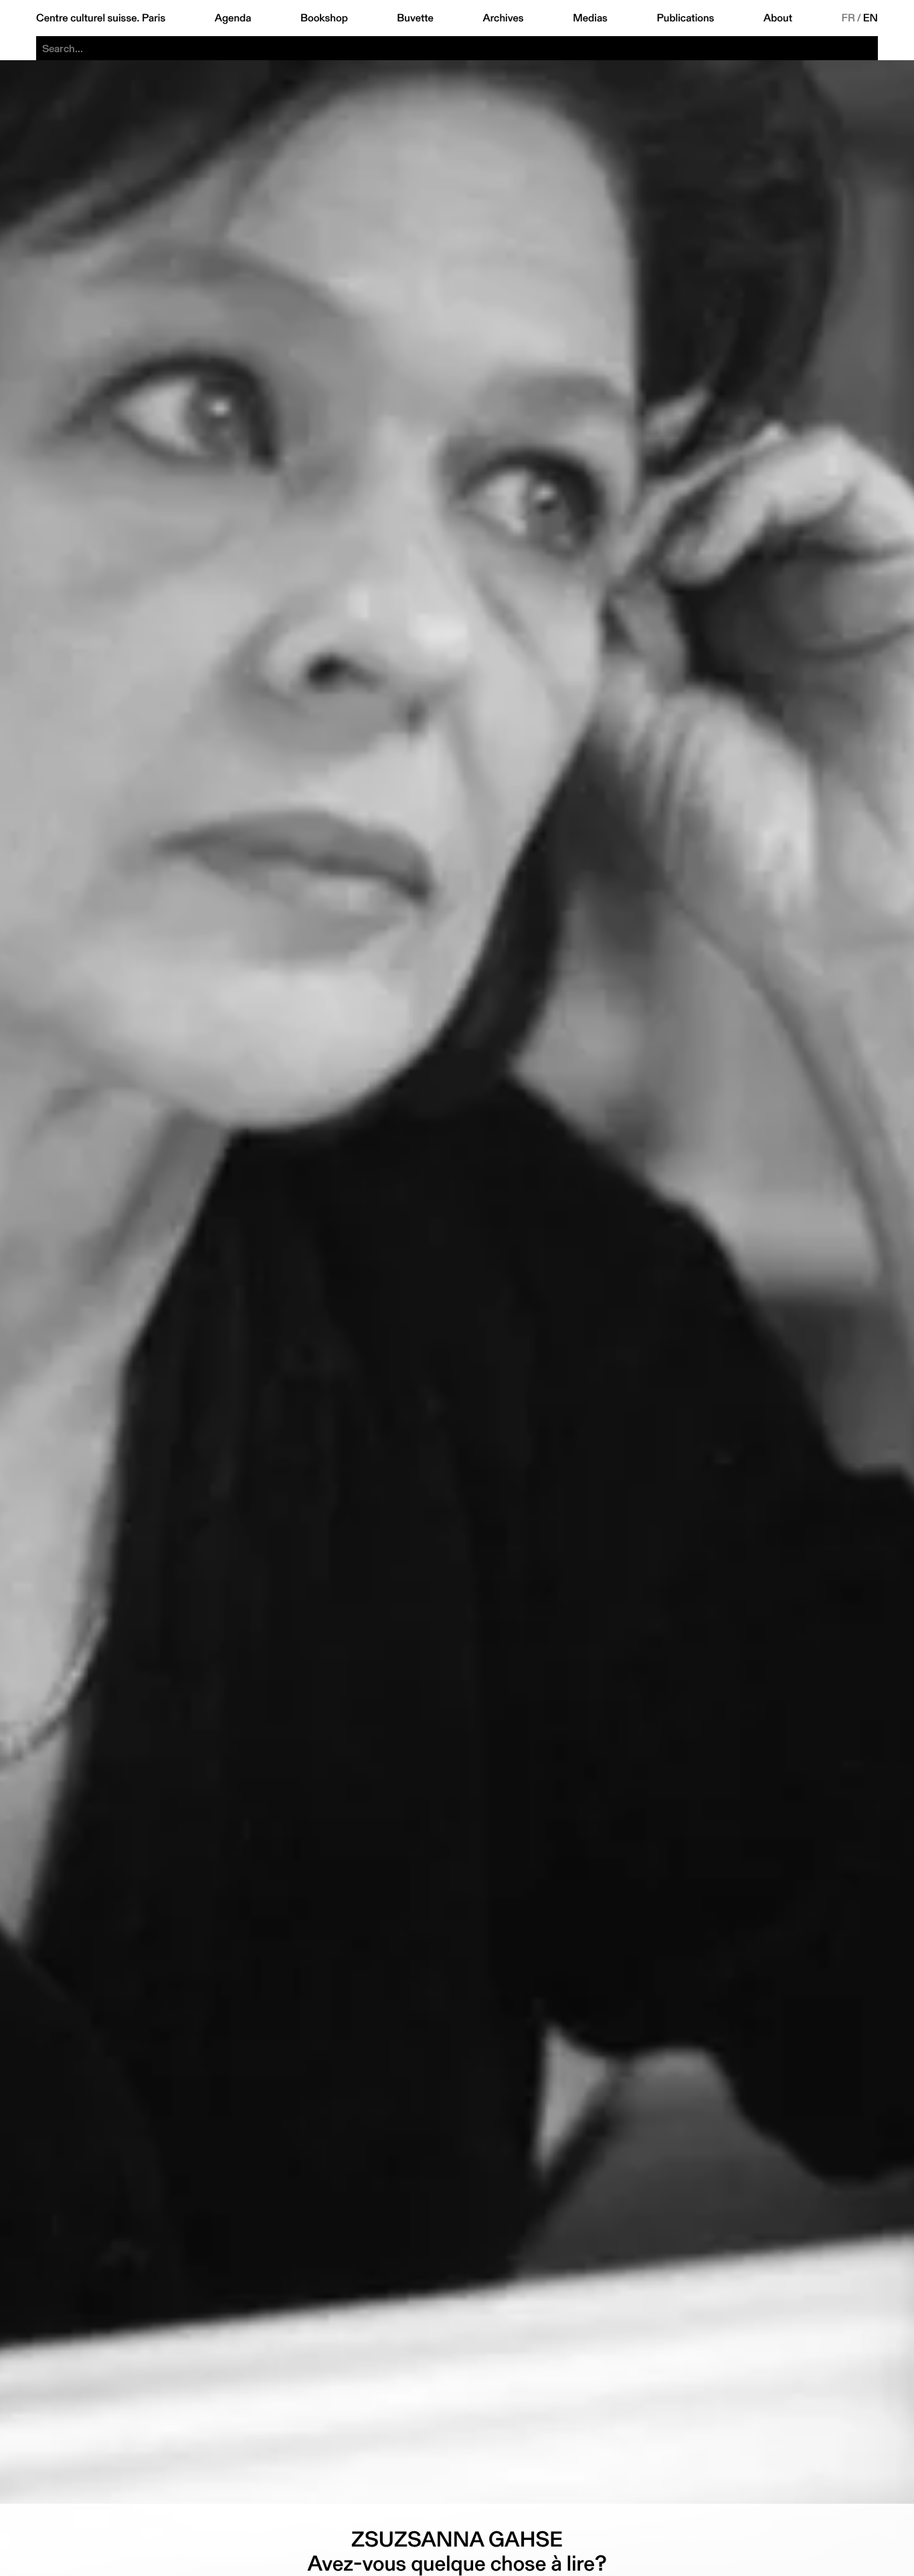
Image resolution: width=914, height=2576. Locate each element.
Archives (503, 18)
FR (849, 18)
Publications (685, 18)
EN (871, 18)
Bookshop (324, 18)
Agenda (233, 18)
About (778, 18)
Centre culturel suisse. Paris (101, 18)
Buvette (415, 18)
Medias (590, 18)
